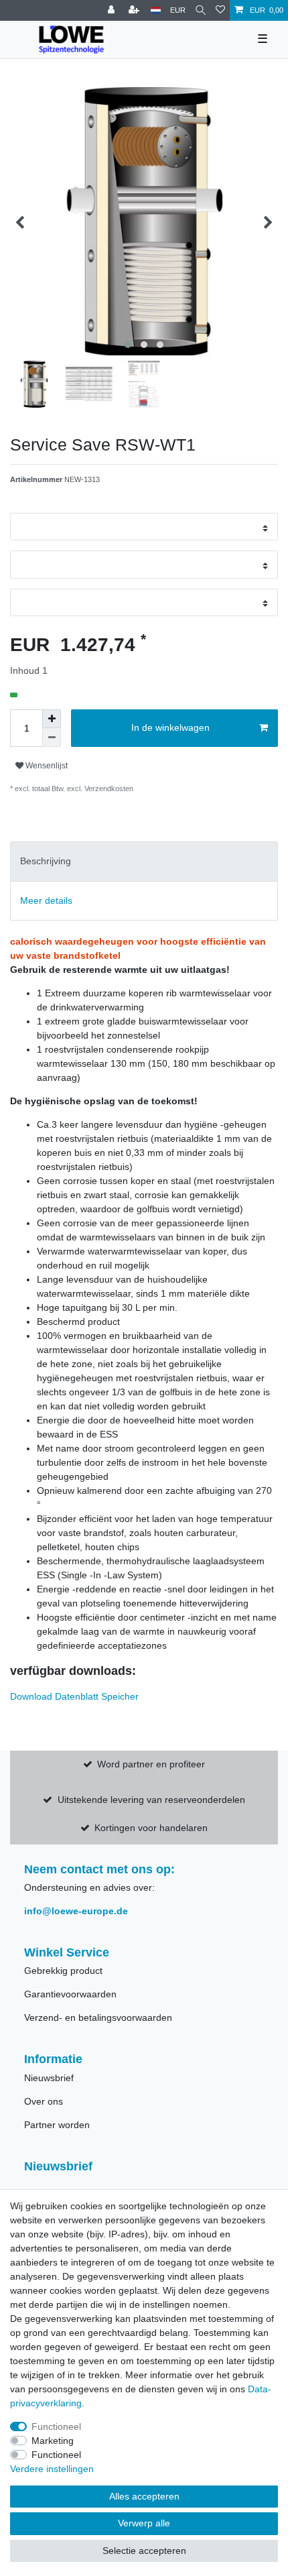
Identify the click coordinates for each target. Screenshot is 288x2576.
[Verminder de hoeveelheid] (52, 738)
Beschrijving (46, 861)
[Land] (156, 10)
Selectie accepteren (144, 2551)
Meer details (46, 900)
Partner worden (57, 2125)
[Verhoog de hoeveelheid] (52, 719)
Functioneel (56, 2426)
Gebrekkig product (63, 1971)
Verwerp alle (144, 2523)
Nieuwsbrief (49, 2078)
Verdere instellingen (52, 2469)
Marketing (53, 2441)
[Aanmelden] (113, 10)
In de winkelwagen (170, 727)
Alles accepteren (144, 2496)
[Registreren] (135, 10)
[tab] (144, 861)
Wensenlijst (46, 766)
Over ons (44, 2101)
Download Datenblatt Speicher (74, 1696)
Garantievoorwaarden (70, 1994)
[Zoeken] (201, 10)
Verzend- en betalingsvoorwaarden (98, 2017)
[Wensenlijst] (220, 10)
